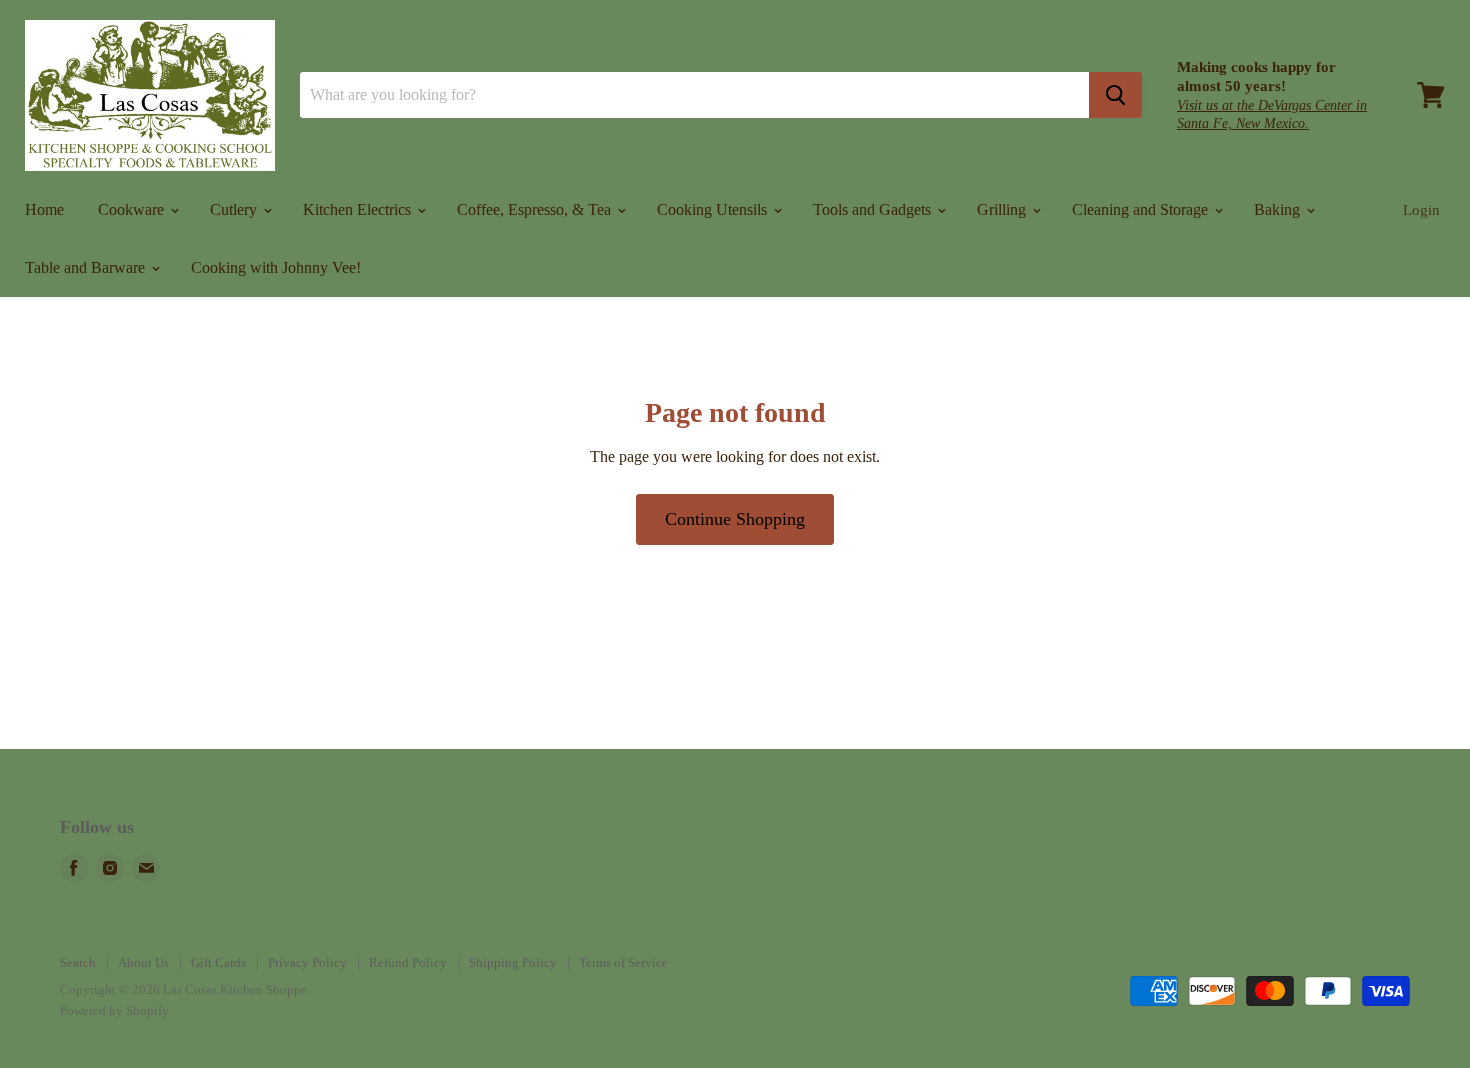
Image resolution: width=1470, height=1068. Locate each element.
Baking (1279, 209)
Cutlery (235, 209)
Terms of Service (623, 962)
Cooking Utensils (714, 209)
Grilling (1003, 209)
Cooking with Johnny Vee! (276, 267)
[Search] (1115, 95)
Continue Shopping (735, 519)
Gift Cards (218, 962)
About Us (143, 962)
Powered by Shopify (114, 1010)
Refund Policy (408, 962)
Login (1421, 210)
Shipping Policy (513, 962)
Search (78, 962)
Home (44, 209)
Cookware (133, 209)
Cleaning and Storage (1142, 209)
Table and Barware (87, 267)
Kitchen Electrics (359, 209)
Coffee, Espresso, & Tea (536, 209)
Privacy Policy (307, 962)
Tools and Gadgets (874, 209)
